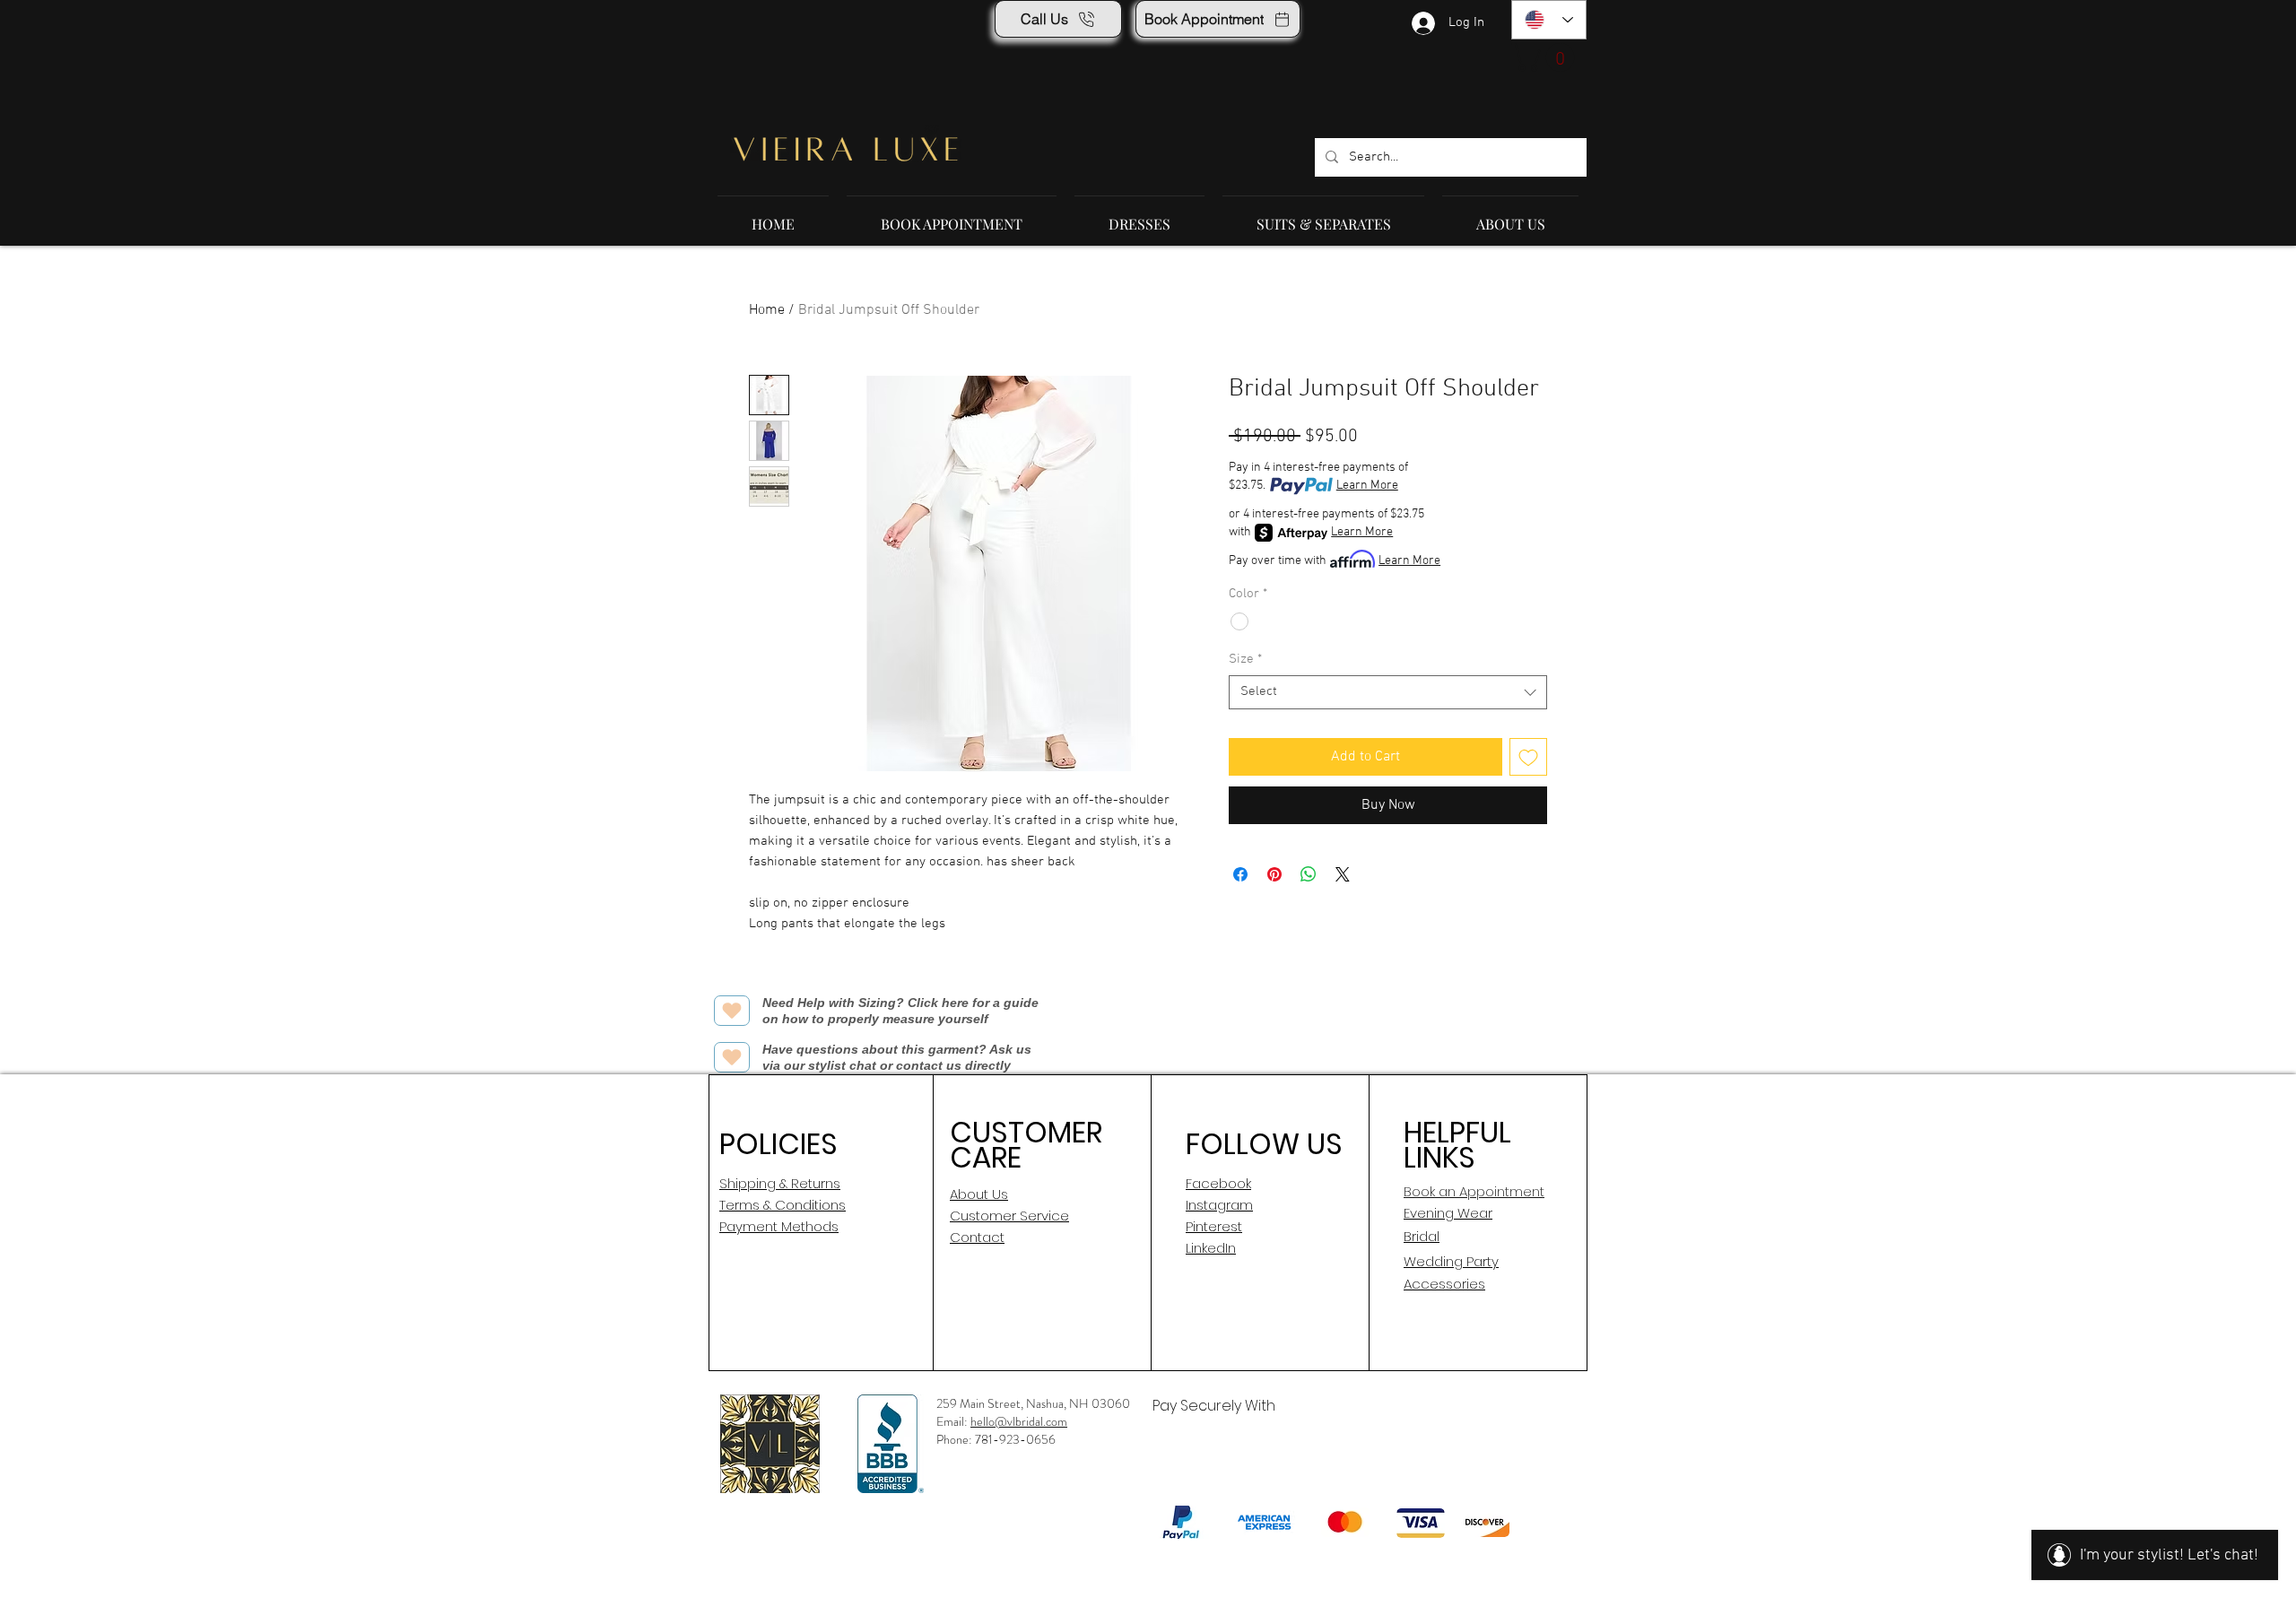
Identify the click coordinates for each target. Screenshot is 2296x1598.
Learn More (1367, 486)
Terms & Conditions (783, 1205)
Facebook (1218, 1183)
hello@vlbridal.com (1019, 1421)
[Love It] (732, 1011)
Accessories (1444, 1284)
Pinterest (1214, 1226)
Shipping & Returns (780, 1183)
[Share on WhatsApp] (1309, 874)
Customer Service (1009, 1216)
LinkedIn (1211, 1248)
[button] (1546, 57)
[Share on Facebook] (1240, 874)
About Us (979, 1194)
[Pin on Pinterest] (1274, 874)
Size (1245, 659)
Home (767, 310)
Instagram (1219, 1205)
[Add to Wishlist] (1528, 757)
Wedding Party (1451, 1261)
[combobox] (1388, 692)
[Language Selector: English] (1549, 20)
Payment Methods (779, 1226)
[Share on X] (1343, 874)
